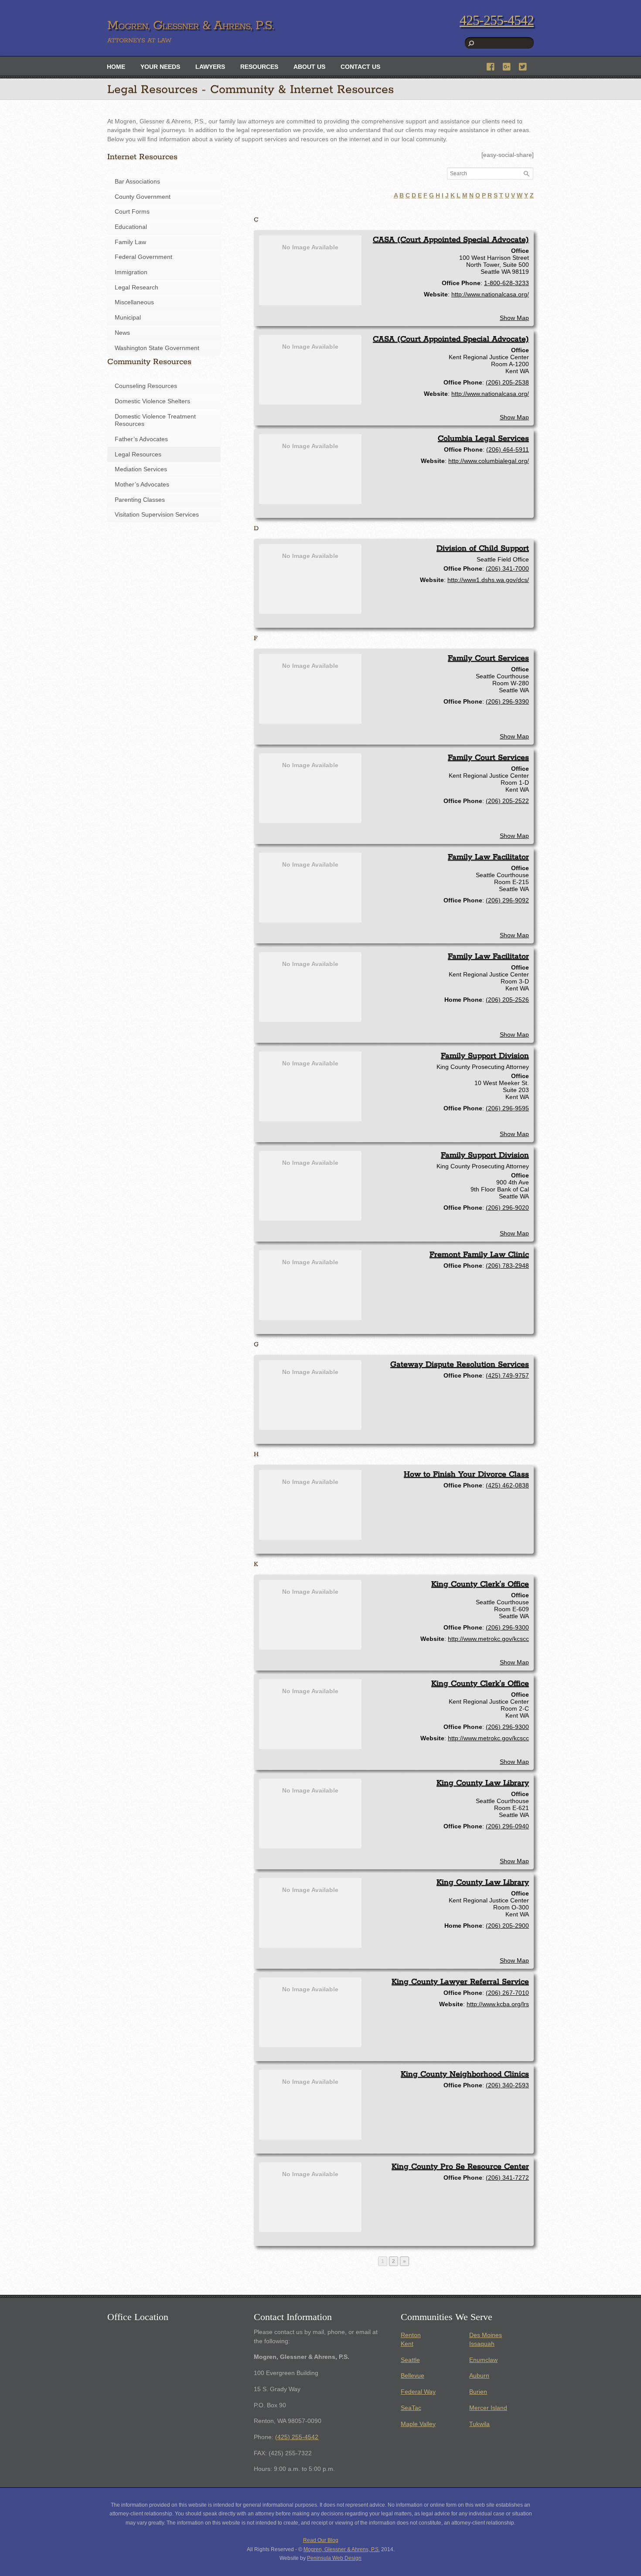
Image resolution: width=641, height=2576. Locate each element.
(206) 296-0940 (507, 1826)
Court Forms (132, 212)
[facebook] (491, 66)
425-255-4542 (497, 20)
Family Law (130, 242)
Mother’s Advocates (142, 485)
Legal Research (136, 288)
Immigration (131, 272)
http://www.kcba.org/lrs (498, 2004)
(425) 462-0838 (507, 1485)
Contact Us (360, 67)
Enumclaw (483, 2360)
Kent (407, 2344)
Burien (478, 2392)
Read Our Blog (321, 2540)
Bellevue (413, 2376)
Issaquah (482, 2344)
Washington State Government (157, 348)
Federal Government (143, 257)
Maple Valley (418, 2424)
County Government (143, 197)
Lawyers (210, 67)
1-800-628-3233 (506, 283)
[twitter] (523, 66)
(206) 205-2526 (507, 1000)
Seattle (410, 2360)
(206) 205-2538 (507, 382)
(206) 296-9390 (507, 701)
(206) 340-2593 (507, 2085)
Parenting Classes (140, 500)
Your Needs (160, 67)
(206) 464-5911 (508, 449)
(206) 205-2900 (507, 1926)
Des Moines (486, 2335)
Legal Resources (138, 454)
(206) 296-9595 (507, 1108)
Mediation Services (141, 469)
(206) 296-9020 (507, 1208)
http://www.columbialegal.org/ (489, 461)
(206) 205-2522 (507, 801)
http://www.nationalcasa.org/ (490, 294)
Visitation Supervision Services (157, 515)
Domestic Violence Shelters (152, 401)
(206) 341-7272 (507, 2178)
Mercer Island (488, 2408)
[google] (507, 66)
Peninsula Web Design (334, 2558)
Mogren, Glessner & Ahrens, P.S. (342, 2549)
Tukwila (479, 2424)
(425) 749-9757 (507, 1375)
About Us (309, 67)
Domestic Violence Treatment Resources (155, 420)
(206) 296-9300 (507, 1627)
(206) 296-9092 (507, 900)
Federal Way (418, 2392)
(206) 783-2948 (507, 1266)
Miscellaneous (134, 302)
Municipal (128, 318)
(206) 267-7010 (507, 1993)
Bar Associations (137, 182)
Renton (411, 2335)
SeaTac (411, 2408)
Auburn (479, 2376)
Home (116, 67)
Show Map (514, 318)
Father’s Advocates (141, 439)
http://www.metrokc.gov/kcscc (488, 1639)
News (122, 333)
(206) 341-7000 (507, 568)
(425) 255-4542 (297, 2437)
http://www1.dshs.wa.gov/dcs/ (488, 580)
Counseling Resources (146, 386)
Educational (131, 227)
